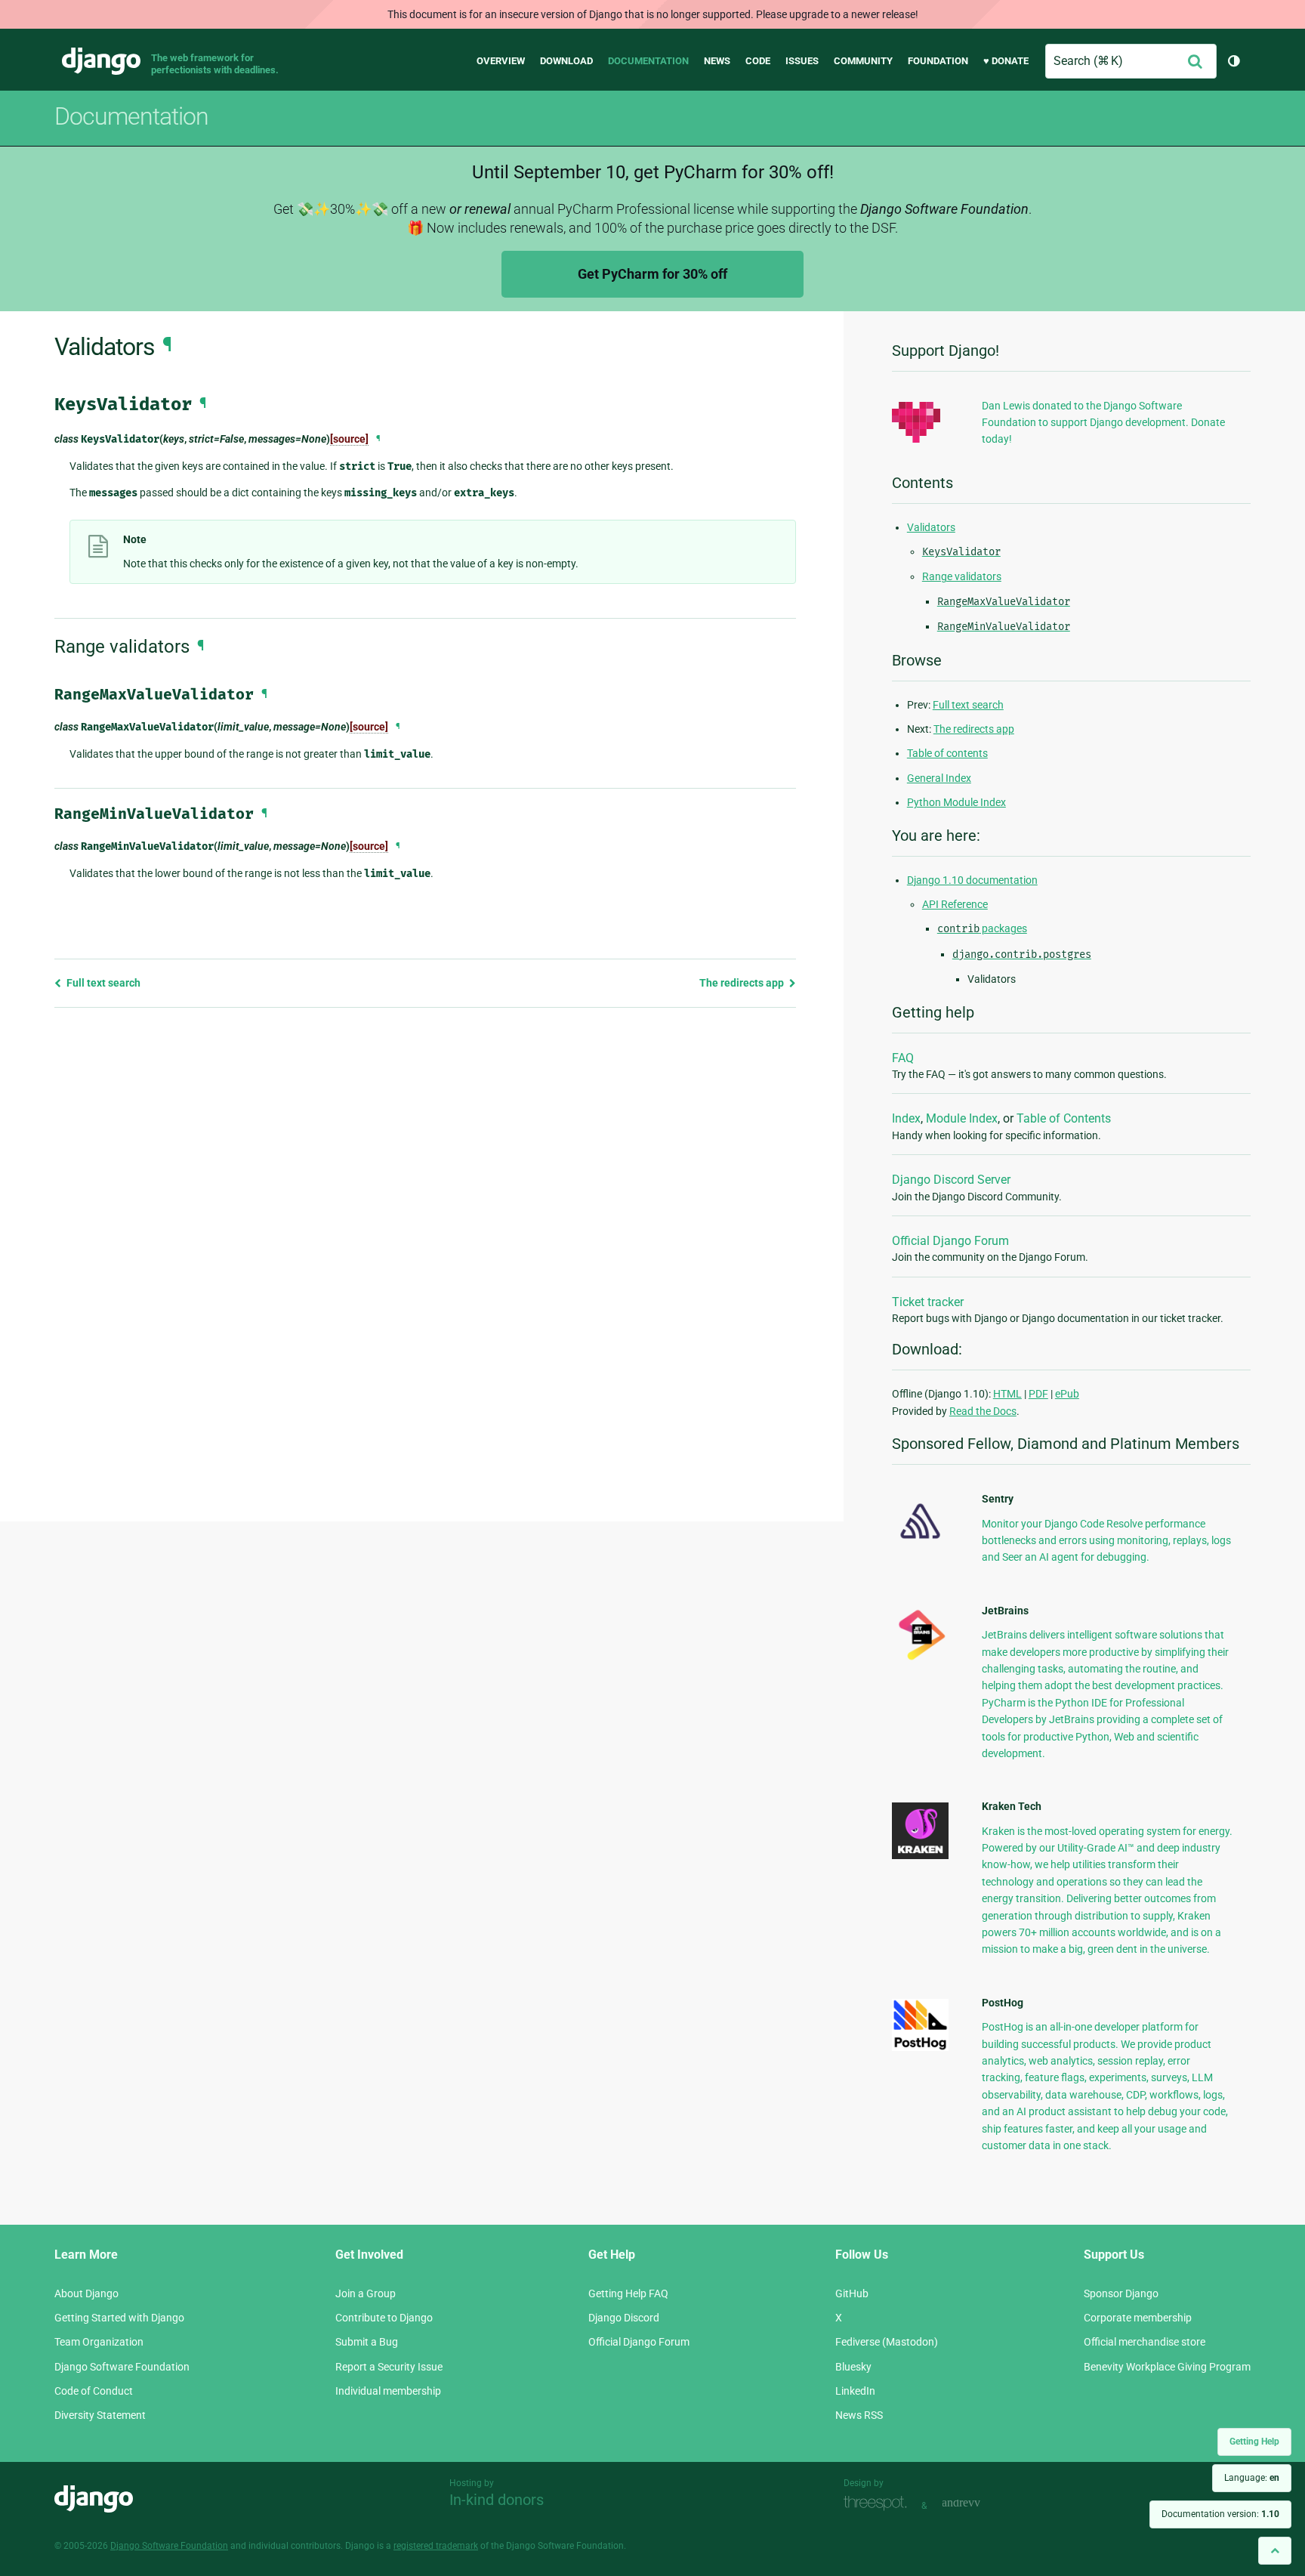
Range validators (962, 576)
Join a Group (366, 2293)
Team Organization (99, 2342)
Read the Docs (983, 1411)
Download (566, 61)
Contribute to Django (384, 2318)
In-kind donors (497, 2500)
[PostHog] (920, 2047)
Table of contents (947, 753)
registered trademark (436, 2546)
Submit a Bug (367, 2342)
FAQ (903, 1058)
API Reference (955, 904)
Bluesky (853, 2367)
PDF (1038, 1394)
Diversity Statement (100, 2415)
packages (982, 928)
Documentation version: (1220, 2514)
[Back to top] (1275, 2551)
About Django (86, 2293)
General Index (939, 778)
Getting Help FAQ (628, 2293)
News (717, 61)
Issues (802, 61)
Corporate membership (1138, 2318)
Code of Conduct (94, 2391)
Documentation (648, 61)
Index (906, 1118)
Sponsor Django (1121, 2293)
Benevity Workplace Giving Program (1167, 2367)
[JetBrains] (920, 1660)
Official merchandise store (1145, 2342)
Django (101, 61)
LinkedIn (855, 2391)
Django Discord (624, 2318)
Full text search (102, 983)
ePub (1067, 1394)
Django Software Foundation (122, 2367)
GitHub (852, 2293)
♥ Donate (1006, 61)
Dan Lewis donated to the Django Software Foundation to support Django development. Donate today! (1103, 423)
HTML (1007, 1394)
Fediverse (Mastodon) (887, 2342)
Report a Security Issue (389, 2367)
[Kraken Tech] (920, 1855)
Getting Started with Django (119, 2318)
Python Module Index (956, 802)
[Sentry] (920, 1543)
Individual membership (388, 2391)
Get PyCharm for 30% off (652, 274)
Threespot (879, 2504)
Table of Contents (1064, 1118)
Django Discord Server (951, 1180)
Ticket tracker (928, 1302)
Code (758, 61)
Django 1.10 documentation (972, 880)
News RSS (859, 2415)
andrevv (978, 2504)
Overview (501, 61)
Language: (1252, 2478)
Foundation (938, 61)
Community (863, 61)
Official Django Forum (950, 1241)
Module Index (962, 1118)
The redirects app (743, 983)
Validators (931, 527)
